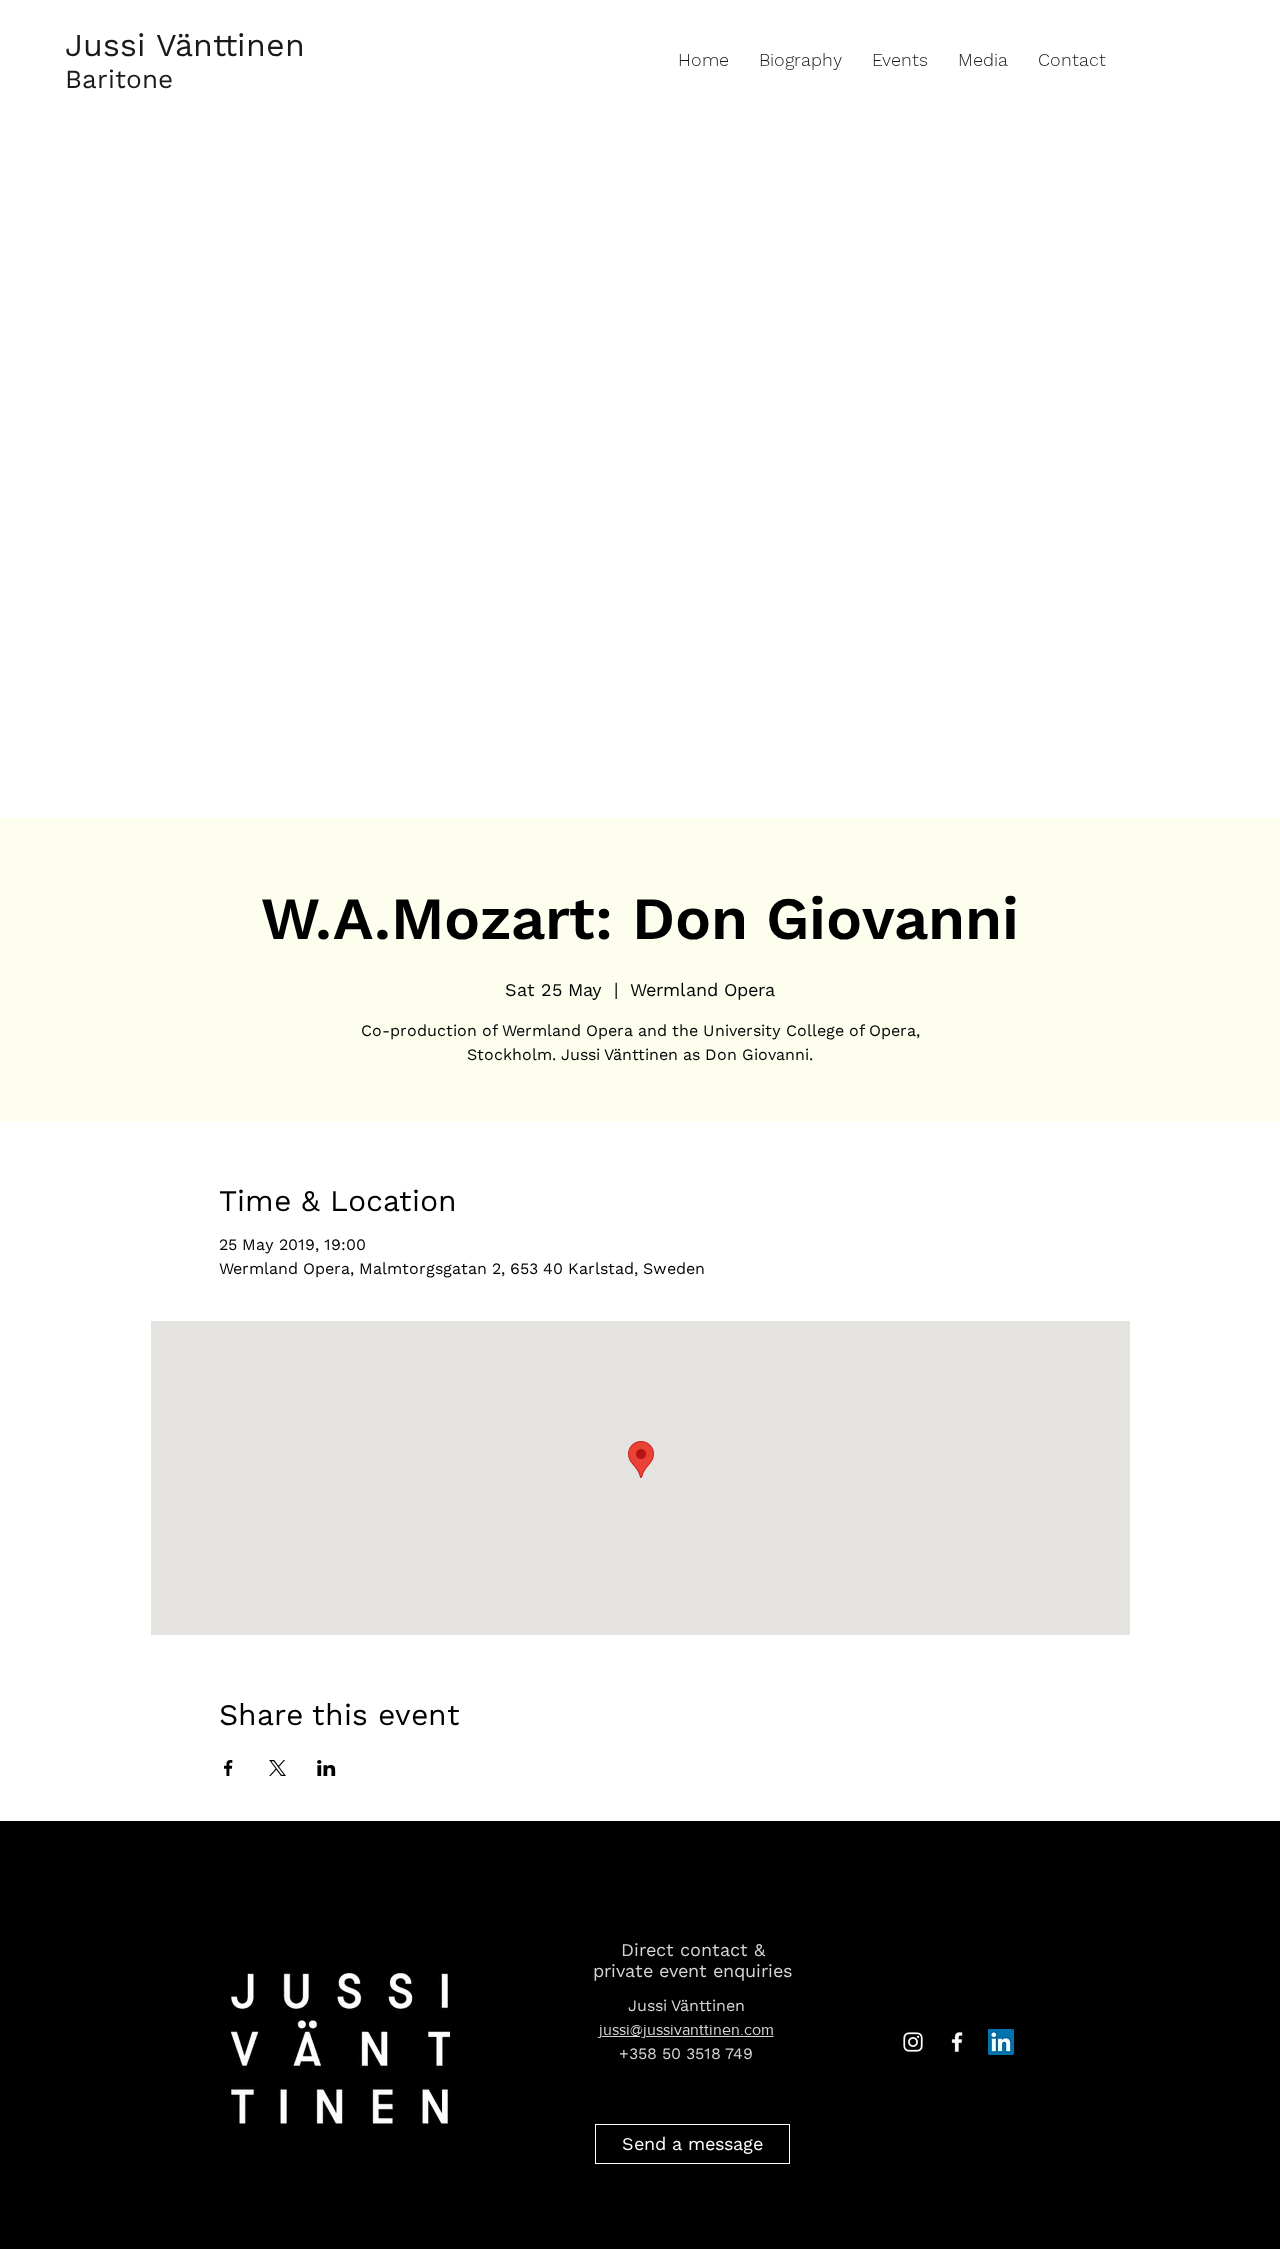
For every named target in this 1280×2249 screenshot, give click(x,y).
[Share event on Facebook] (228, 1768)
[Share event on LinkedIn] (326, 1768)
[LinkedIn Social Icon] (1001, 2042)
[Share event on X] (277, 1768)
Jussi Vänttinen (185, 45)
